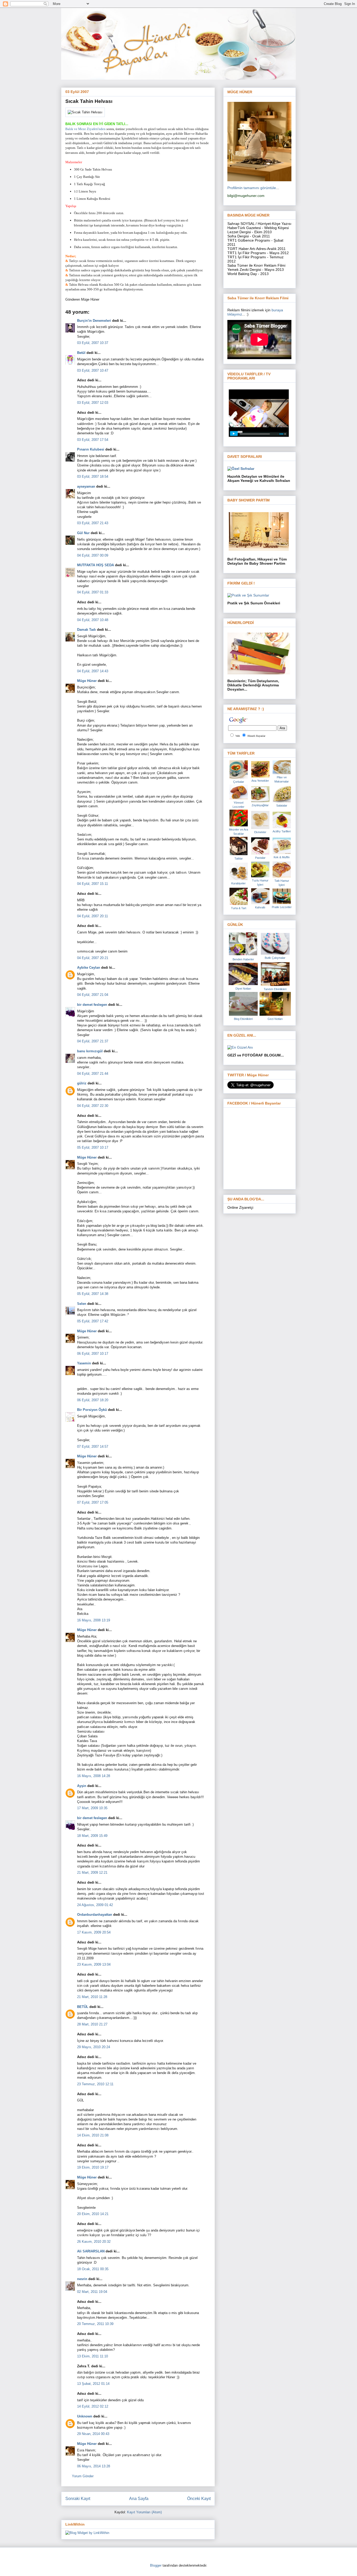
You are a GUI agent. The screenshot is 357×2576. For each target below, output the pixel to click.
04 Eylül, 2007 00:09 (93, 555)
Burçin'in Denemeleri (94, 321)
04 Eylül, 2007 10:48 (93, 620)
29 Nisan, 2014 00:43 (93, 2434)
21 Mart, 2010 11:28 (92, 1997)
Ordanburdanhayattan (95, 1915)
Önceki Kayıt (199, 2499)
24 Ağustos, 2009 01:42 (95, 1905)
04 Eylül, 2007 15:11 (93, 884)
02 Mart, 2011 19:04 (92, 2292)
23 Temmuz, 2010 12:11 (95, 2084)
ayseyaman (86, 486)
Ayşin (82, 1786)
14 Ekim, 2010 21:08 (93, 2135)
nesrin (82, 2279)
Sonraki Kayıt (78, 2499)
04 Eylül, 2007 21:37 (93, 1041)
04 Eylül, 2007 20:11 (93, 916)
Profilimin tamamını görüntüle (252, 188)
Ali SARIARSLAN (91, 2251)
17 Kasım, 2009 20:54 (94, 1932)
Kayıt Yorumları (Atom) (144, 2512)
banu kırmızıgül (90, 1051)
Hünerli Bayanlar (256, 736)
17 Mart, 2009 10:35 (92, 1808)
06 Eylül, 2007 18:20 (93, 1400)
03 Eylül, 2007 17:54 (93, 440)
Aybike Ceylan (89, 968)
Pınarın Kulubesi (91, 449)
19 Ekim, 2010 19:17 (93, 2167)
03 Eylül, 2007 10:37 (93, 343)
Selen (82, 1304)
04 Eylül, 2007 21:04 (93, 995)
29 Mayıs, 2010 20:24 (94, 2047)
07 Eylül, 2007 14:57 (93, 1447)
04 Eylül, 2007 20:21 (93, 958)
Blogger (156, 2565)
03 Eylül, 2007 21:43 (93, 523)
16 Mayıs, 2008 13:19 (94, 1620)
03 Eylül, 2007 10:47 (93, 370)
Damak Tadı (87, 630)
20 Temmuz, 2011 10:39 (95, 2324)
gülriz (82, 1083)
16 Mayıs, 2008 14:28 (94, 1776)
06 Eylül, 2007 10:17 (93, 1354)
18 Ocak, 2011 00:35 (93, 2269)
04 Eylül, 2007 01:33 (93, 592)
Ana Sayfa (139, 2499)
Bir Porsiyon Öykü (92, 1410)
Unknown (85, 2416)
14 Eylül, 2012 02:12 (93, 2406)
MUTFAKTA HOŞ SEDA (96, 565)
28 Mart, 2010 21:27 (92, 2024)
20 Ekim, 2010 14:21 (93, 2214)
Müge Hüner (87, 681)
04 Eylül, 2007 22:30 (93, 1106)
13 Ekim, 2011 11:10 (93, 2356)
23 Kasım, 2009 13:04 (94, 1964)
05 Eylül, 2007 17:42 (93, 1321)
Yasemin (84, 1363)
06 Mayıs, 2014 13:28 (94, 2466)
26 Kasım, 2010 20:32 (94, 2242)
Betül (81, 353)
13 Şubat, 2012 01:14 (93, 2384)
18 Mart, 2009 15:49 (92, 1836)
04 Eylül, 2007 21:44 (93, 1074)
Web (238, 736)
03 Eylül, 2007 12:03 (93, 403)
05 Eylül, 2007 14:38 (93, 1294)
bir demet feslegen (92, 1005)
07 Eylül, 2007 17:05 (93, 1502)
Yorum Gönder (83, 2476)
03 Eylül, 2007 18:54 (93, 477)
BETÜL (83, 2007)
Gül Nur (83, 533)
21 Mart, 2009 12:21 (92, 1873)
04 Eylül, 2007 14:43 (93, 671)
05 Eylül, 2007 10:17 (93, 1147)
